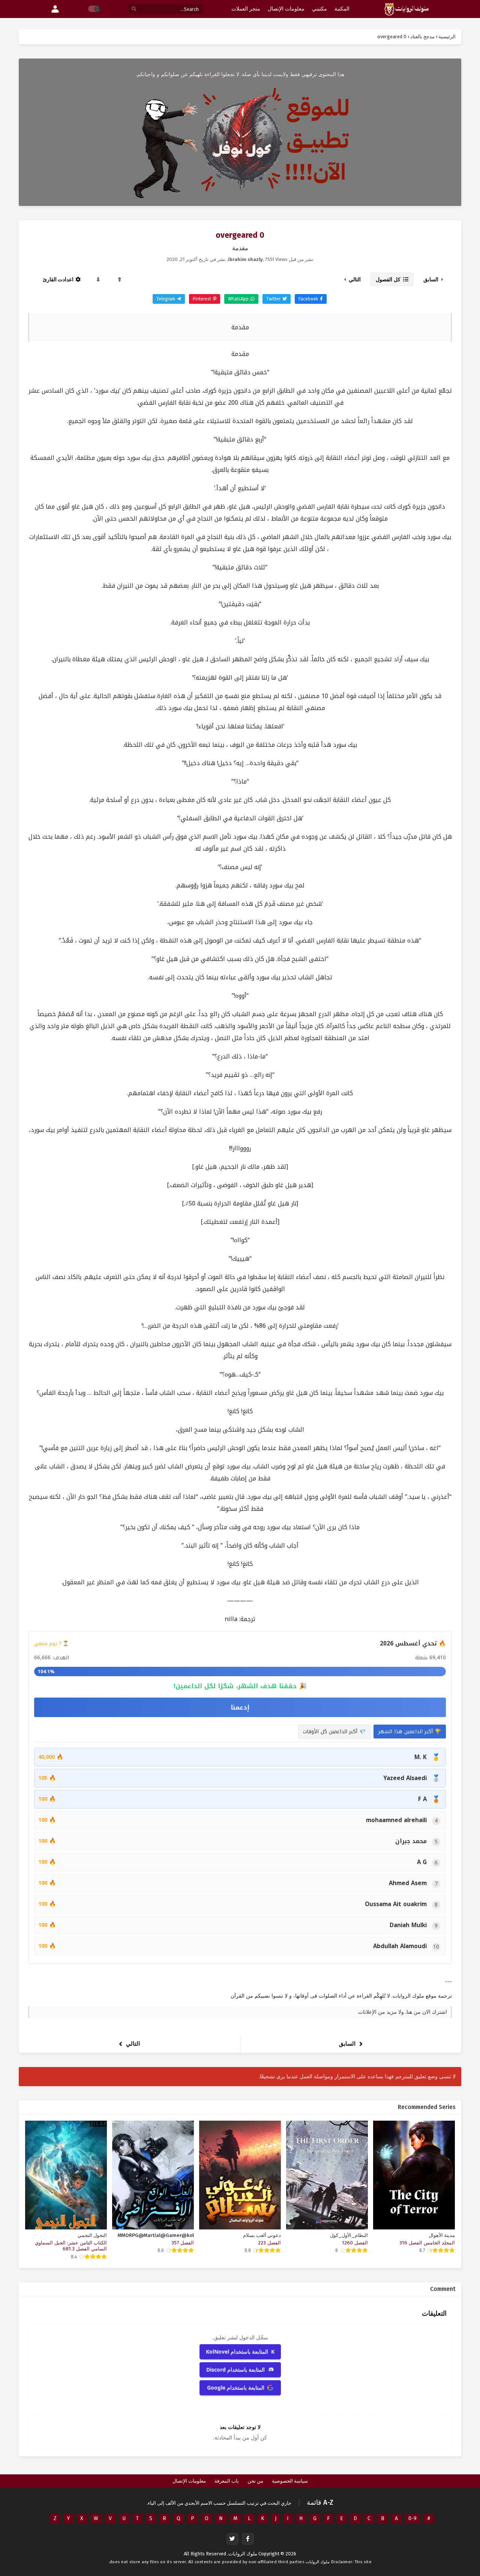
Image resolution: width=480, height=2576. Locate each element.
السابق (431, 280)
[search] (134, 9)
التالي (355, 280)
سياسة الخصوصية (290, 2481)
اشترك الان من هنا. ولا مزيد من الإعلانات (403, 2012)
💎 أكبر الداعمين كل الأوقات (334, 1732)
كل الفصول (388, 279)
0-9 (412, 2518)
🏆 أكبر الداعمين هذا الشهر (410, 1732)
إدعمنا (240, 1707)
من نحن (255, 2481)
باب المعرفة (227, 2481)
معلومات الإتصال (189, 2481)
